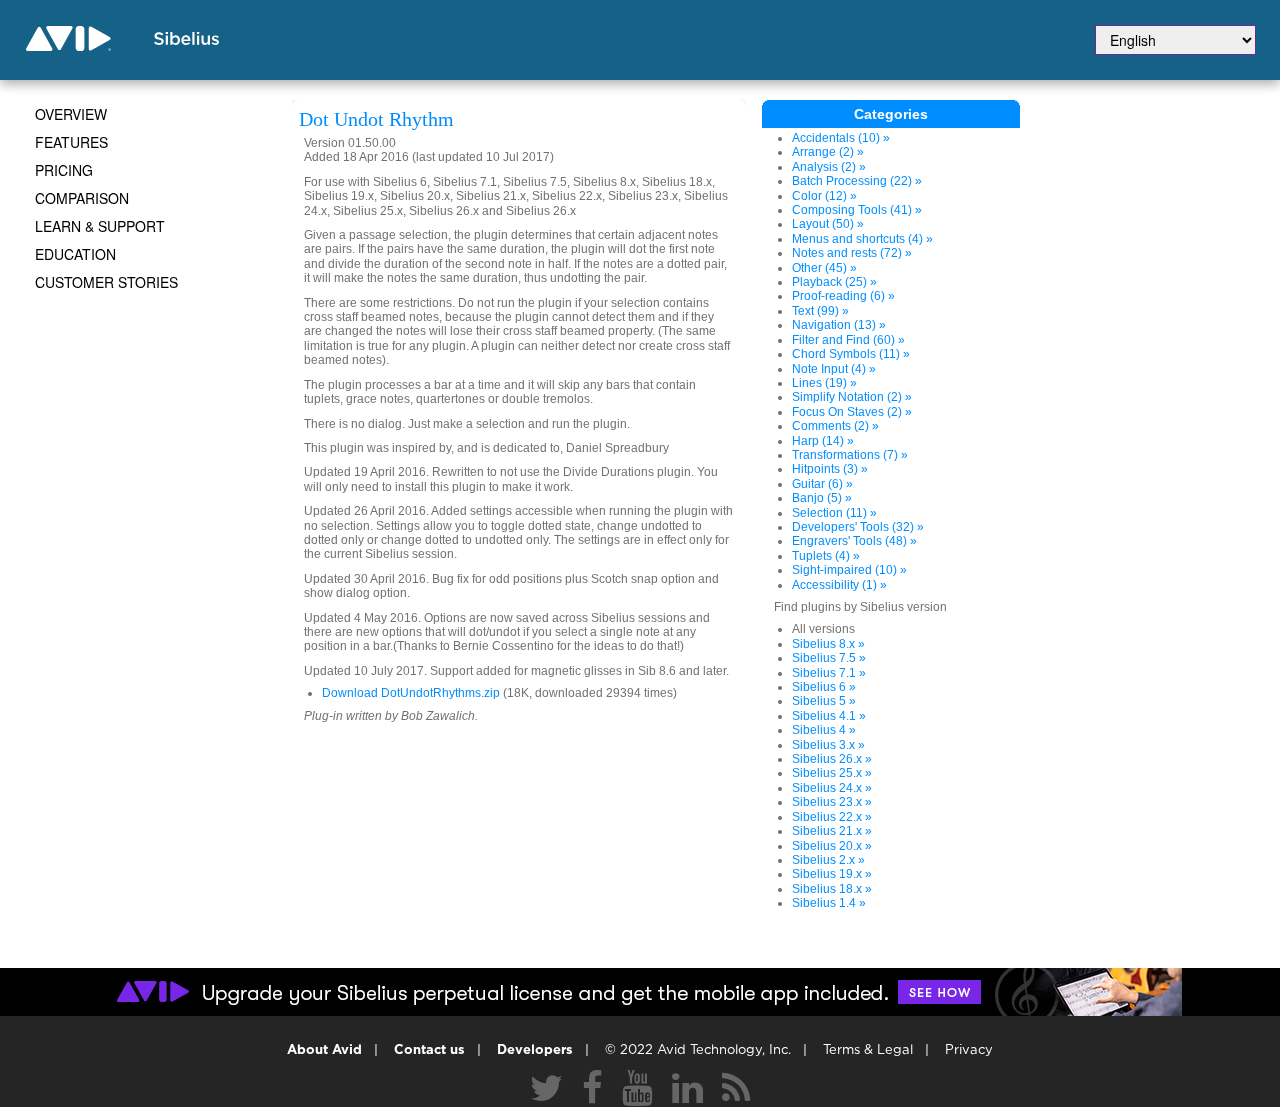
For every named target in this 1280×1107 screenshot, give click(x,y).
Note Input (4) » (834, 369)
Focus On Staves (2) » (852, 412)
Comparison (82, 198)
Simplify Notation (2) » (852, 397)
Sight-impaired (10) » (849, 570)
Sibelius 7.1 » (829, 673)
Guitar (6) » (822, 484)
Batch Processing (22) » (857, 181)
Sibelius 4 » (824, 730)
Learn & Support (100, 226)
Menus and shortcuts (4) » (862, 239)
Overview (71, 114)
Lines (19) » (824, 383)
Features (71, 142)
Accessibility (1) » (839, 585)
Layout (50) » (828, 224)
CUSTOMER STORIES (106, 282)
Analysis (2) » (829, 167)
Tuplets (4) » (826, 556)
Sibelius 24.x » (832, 788)
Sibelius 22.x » (832, 817)
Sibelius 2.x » (828, 860)
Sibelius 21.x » (832, 831)
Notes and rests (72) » (852, 253)
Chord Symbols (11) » (851, 354)
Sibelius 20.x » (832, 846)
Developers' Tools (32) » (858, 527)
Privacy (969, 1050)
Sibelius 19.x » (832, 874)
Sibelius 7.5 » (829, 658)
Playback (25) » (834, 282)
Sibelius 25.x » (832, 773)
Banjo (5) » (822, 498)
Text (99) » (820, 311)
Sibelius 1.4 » (829, 903)
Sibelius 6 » (824, 687)
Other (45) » (824, 268)
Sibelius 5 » (824, 701)
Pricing (64, 170)
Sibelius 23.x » (832, 802)
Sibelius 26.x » (832, 759)
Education (75, 254)
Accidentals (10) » (841, 138)
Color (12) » (824, 196)
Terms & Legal (868, 1050)
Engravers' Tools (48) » (854, 541)
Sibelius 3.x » (828, 745)
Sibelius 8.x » (828, 644)
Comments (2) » (835, 426)
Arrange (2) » (828, 152)
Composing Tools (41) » (857, 210)
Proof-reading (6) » (843, 296)
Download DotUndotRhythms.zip (411, 693)
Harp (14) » (823, 441)
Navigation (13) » (839, 325)
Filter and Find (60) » (848, 340)
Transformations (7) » (850, 455)
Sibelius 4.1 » (829, 716)
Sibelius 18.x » (832, 889)
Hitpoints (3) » (830, 469)
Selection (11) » (834, 513)
